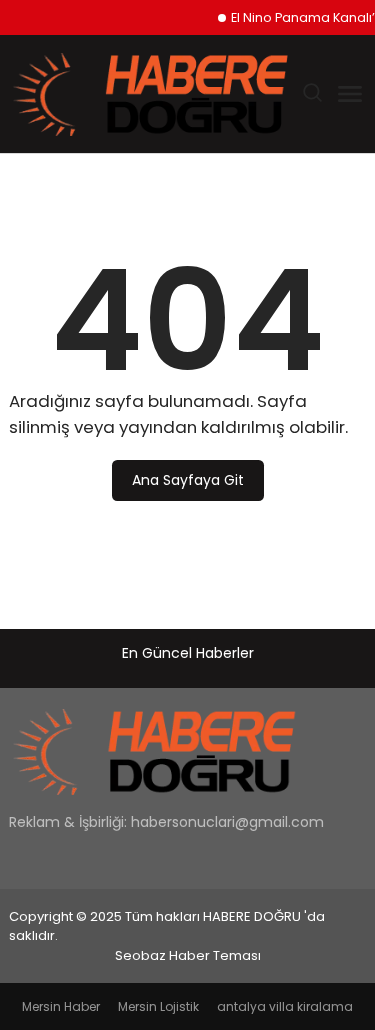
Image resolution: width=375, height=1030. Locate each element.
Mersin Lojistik (158, 1006)
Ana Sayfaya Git (188, 480)
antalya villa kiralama (285, 1006)
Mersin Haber (61, 1006)
